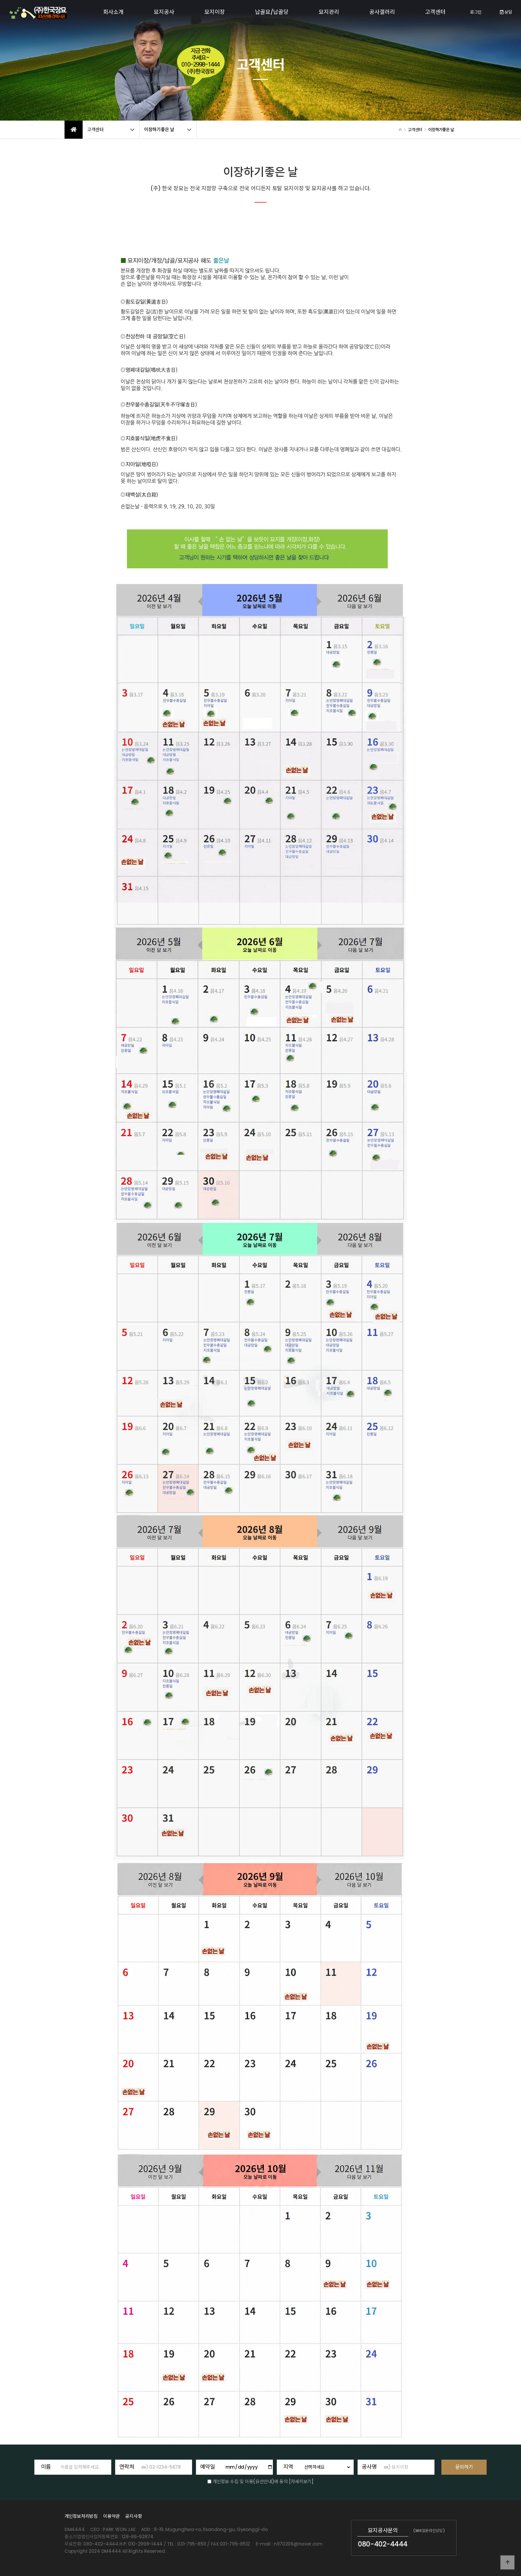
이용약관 (111, 2516)
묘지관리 (329, 12)
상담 (508, 12)
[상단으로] (507, 2562)
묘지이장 (215, 12)
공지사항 (133, 2516)
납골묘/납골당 (272, 12)
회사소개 (113, 12)
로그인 (476, 12)
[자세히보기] (301, 2481)
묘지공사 (164, 12)
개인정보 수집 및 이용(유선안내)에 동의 (250, 2481)
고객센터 (435, 12)
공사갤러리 (382, 12)
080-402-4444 (383, 2544)
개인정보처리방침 (81, 2516)
